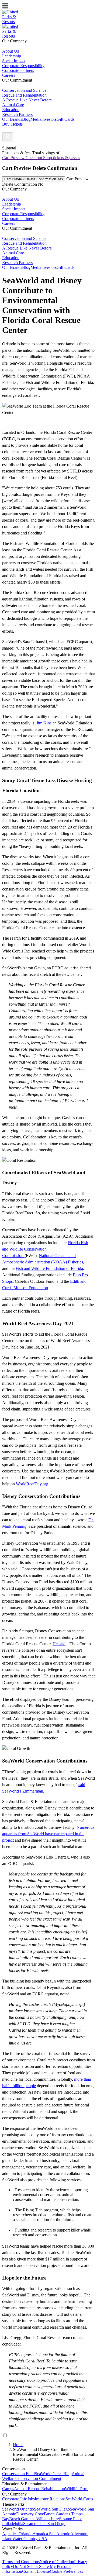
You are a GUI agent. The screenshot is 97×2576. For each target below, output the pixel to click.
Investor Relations (50, 2499)
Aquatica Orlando (17, 2534)
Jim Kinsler (46, 723)
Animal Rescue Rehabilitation (39, 2489)
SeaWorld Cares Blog (53, 2474)
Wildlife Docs (77, 2489)
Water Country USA (30, 2539)
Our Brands (12, 119)
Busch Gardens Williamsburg (34, 2519)
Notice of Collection (57, 2562)
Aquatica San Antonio (51, 2534)
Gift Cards (65, 119)
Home (18, 2445)
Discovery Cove (30, 2514)
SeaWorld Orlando (18, 2509)
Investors (49, 119)
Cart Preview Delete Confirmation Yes (34, 179)
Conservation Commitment (38, 2478)
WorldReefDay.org (32, 1484)
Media (36, 119)
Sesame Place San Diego (44, 2524)
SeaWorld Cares (79, 2499)
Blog (26, 119)
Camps (8, 2489)
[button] (8, 137)
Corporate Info (15, 2499)
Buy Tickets (12, 124)
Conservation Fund (18, 2474)
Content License (36, 2571)
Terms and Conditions (21, 2562)
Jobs (31, 2499)
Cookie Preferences (66, 2571)
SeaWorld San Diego (52, 2509)
